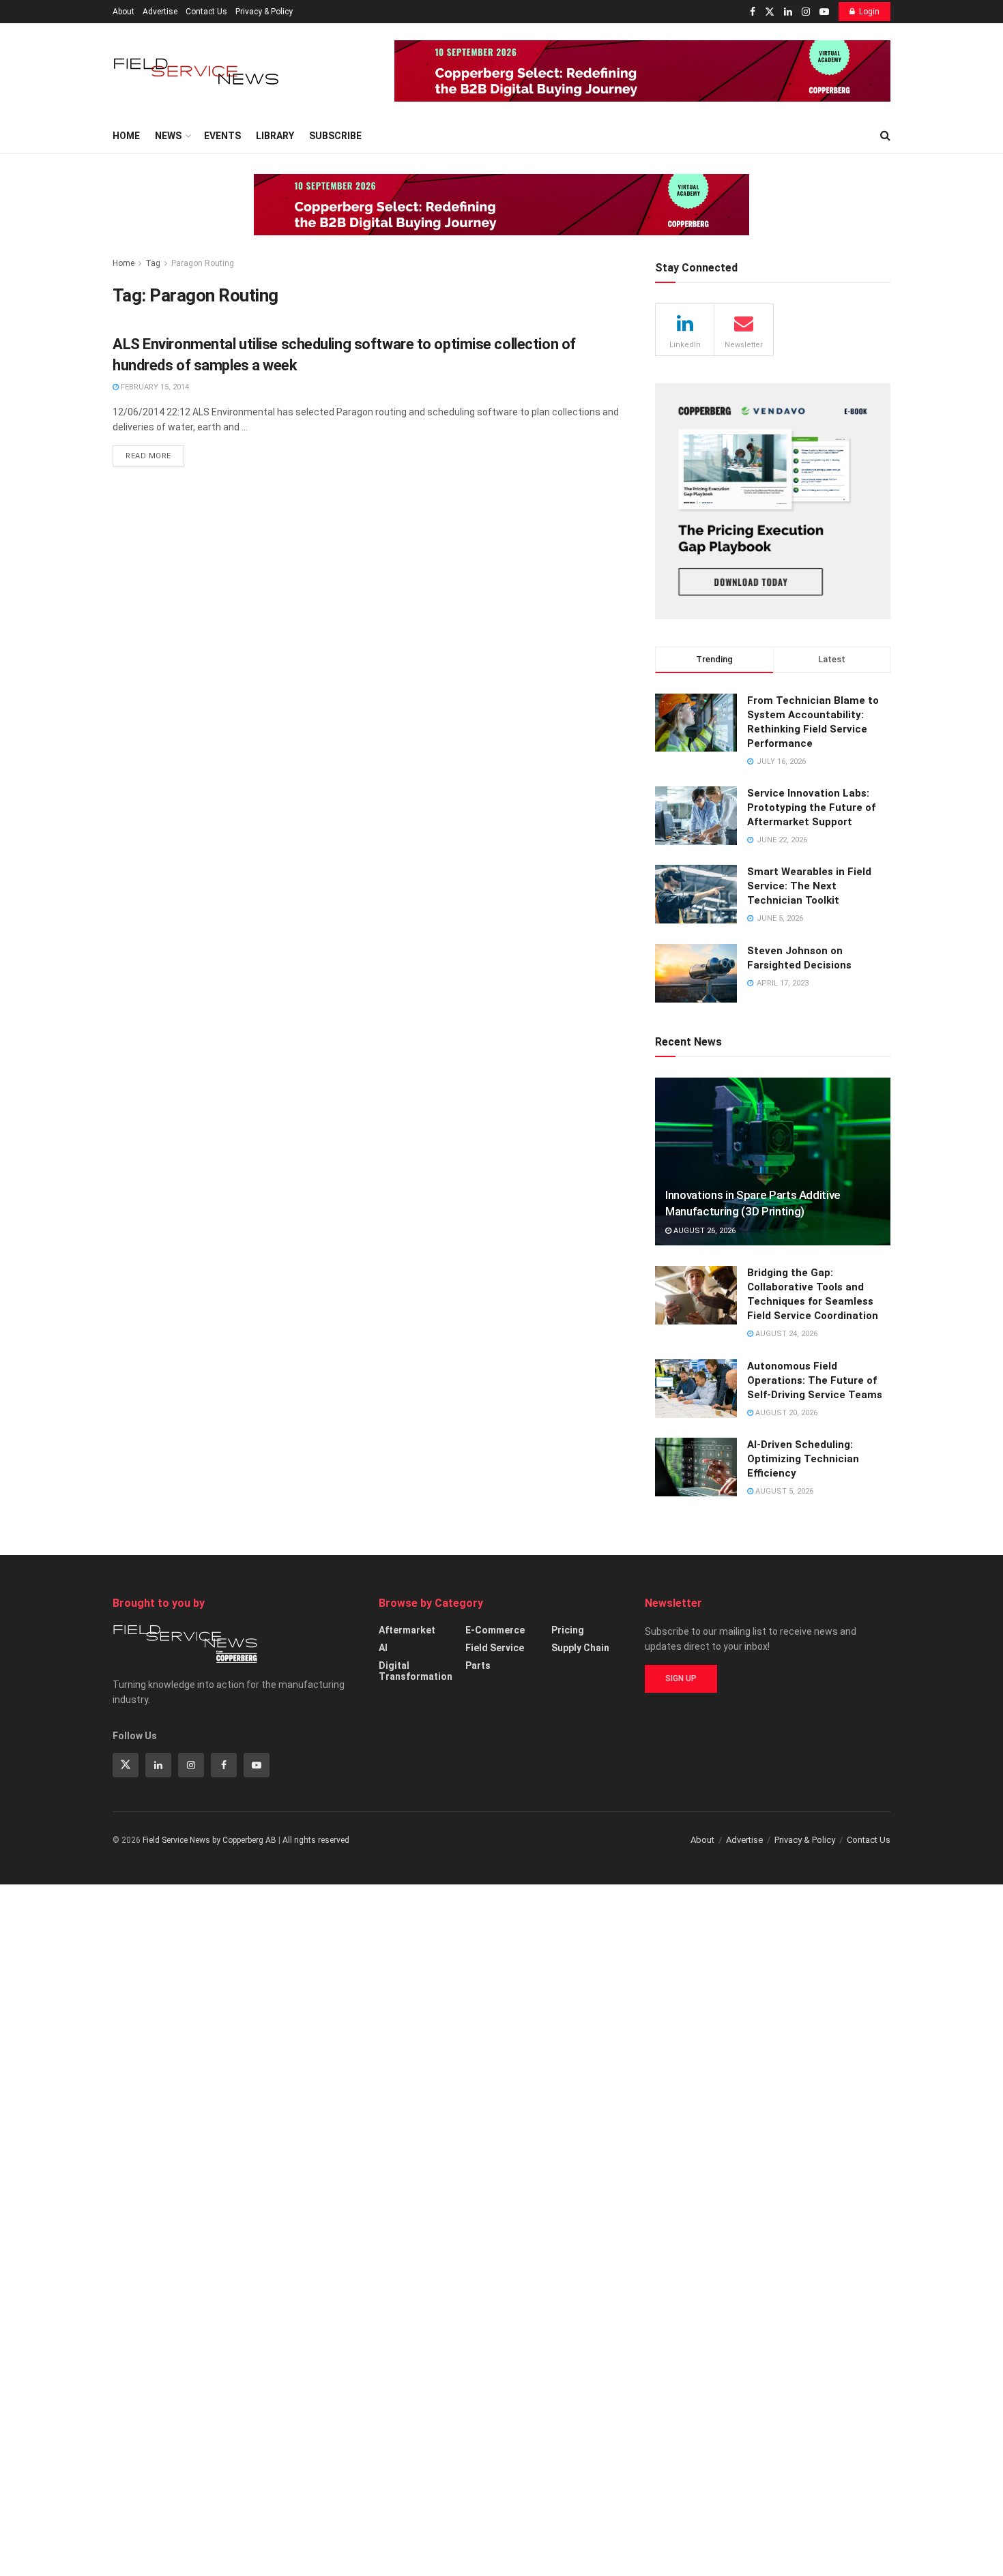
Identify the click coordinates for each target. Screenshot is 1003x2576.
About (123, 12)
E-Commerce (495, 1630)
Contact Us (206, 12)
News (168, 136)
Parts (478, 1665)
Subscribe (335, 136)
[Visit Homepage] (198, 71)
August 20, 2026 (785, 1413)
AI (383, 1648)
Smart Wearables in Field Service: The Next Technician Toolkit (809, 886)
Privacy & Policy (264, 12)
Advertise (160, 12)
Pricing (568, 1630)
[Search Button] (885, 136)
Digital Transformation (416, 1671)
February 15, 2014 (154, 387)
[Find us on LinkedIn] (788, 12)
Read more (155, 453)
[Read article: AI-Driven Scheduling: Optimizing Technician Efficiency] (696, 1467)
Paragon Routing (203, 263)
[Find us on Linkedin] (158, 1765)
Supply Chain (580, 1648)
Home (126, 136)
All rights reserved (316, 1840)
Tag (153, 263)
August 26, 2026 (703, 1231)
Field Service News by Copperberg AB (209, 1840)
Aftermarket (407, 1630)
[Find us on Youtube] (824, 12)
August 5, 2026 (783, 1491)
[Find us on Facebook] (753, 12)
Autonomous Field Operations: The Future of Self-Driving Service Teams (815, 1380)
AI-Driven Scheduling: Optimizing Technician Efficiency (803, 1459)
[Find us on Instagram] (806, 12)
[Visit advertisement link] (642, 71)
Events (222, 136)
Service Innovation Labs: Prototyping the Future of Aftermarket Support (811, 808)
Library (275, 136)
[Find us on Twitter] (770, 12)
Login (869, 12)
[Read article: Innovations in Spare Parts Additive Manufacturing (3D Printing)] (773, 1162)
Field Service (495, 1648)
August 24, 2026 (785, 1334)
